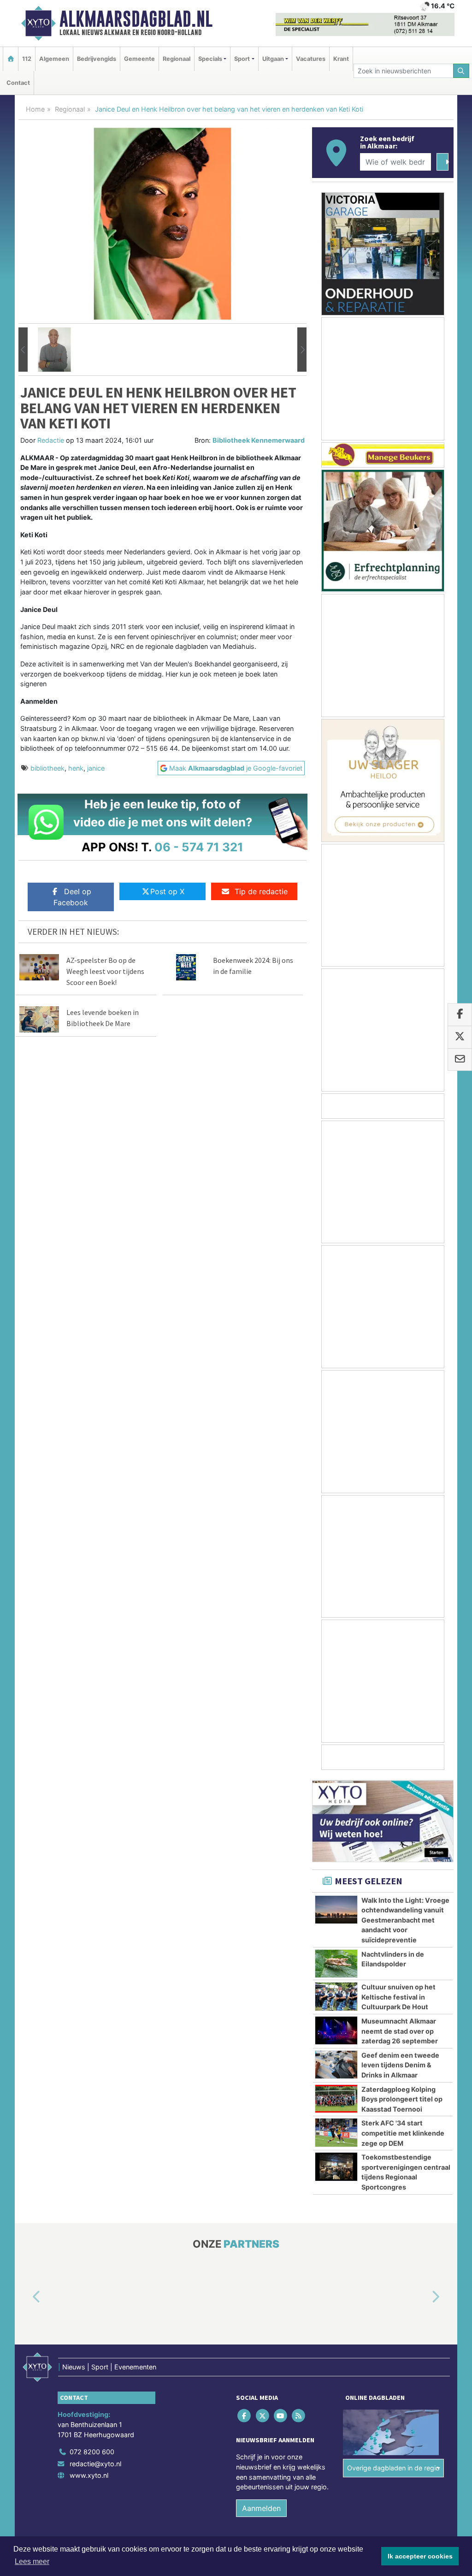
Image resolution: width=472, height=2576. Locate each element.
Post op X (167, 891)
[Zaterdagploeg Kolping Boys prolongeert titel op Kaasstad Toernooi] (336, 2099)
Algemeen (54, 59)
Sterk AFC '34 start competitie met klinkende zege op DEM (403, 2133)
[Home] (11, 59)
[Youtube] (281, 2416)
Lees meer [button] (32, 2561)
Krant (341, 59)
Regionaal (177, 59)
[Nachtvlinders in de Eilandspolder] (336, 1964)
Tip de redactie (261, 891)
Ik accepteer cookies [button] (420, 2556)
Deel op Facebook (72, 897)
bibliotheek (47, 768)
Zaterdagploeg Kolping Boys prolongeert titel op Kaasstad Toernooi (402, 2099)
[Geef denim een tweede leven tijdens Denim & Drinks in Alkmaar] (336, 2065)
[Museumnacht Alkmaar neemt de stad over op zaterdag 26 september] (336, 2030)
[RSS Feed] (299, 2416)
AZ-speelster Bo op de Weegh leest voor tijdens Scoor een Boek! (105, 971)
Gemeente (139, 59)
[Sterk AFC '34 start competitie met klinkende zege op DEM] (336, 2132)
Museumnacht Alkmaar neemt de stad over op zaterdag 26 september (400, 2031)
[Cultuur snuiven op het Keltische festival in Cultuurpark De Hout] (336, 1996)
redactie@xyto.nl (95, 2464)
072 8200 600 (92, 2452)
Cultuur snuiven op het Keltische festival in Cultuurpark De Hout (398, 1997)
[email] (460, 1060)
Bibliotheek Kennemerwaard (259, 440)
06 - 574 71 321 (199, 847)
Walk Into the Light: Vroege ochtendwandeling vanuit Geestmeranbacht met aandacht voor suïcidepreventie (405, 1920)
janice (96, 768)
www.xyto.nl (89, 2476)
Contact (18, 83)
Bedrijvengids (97, 59)
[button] (23, 350)
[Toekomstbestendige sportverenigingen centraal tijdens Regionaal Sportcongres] (336, 2166)
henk (76, 768)
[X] (263, 2416)
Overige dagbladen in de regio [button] (393, 2468)
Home (35, 109)
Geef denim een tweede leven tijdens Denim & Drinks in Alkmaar (400, 2065)
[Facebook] (245, 2416)
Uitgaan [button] (273, 59)
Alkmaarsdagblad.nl (136, 19)
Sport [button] (242, 59)
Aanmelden (261, 2508)
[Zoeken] (461, 71)
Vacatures (311, 59)
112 (27, 59)
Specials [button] (210, 59)
